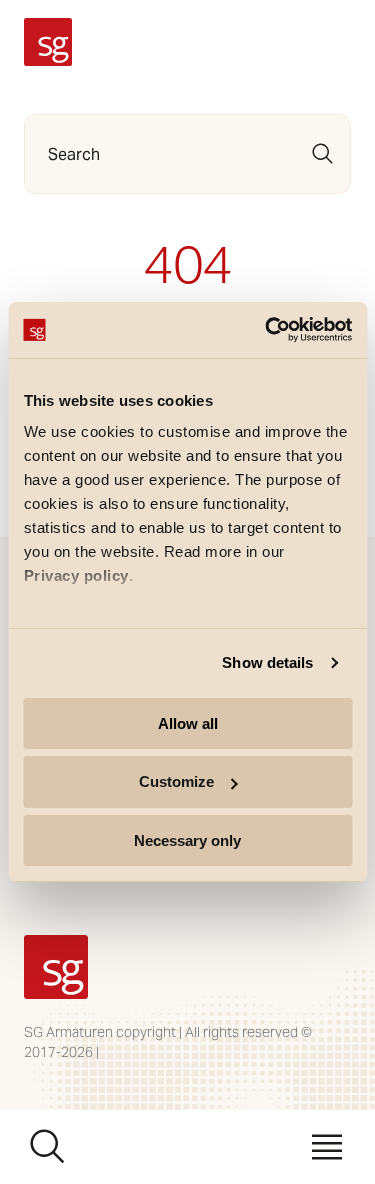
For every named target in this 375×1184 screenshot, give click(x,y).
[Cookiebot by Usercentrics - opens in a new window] (267, 330)
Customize (176, 781)
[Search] (323, 154)
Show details (267, 662)
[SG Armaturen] (48, 42)
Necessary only (187, 840)
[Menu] (327, 1147)
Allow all (188, 722)
